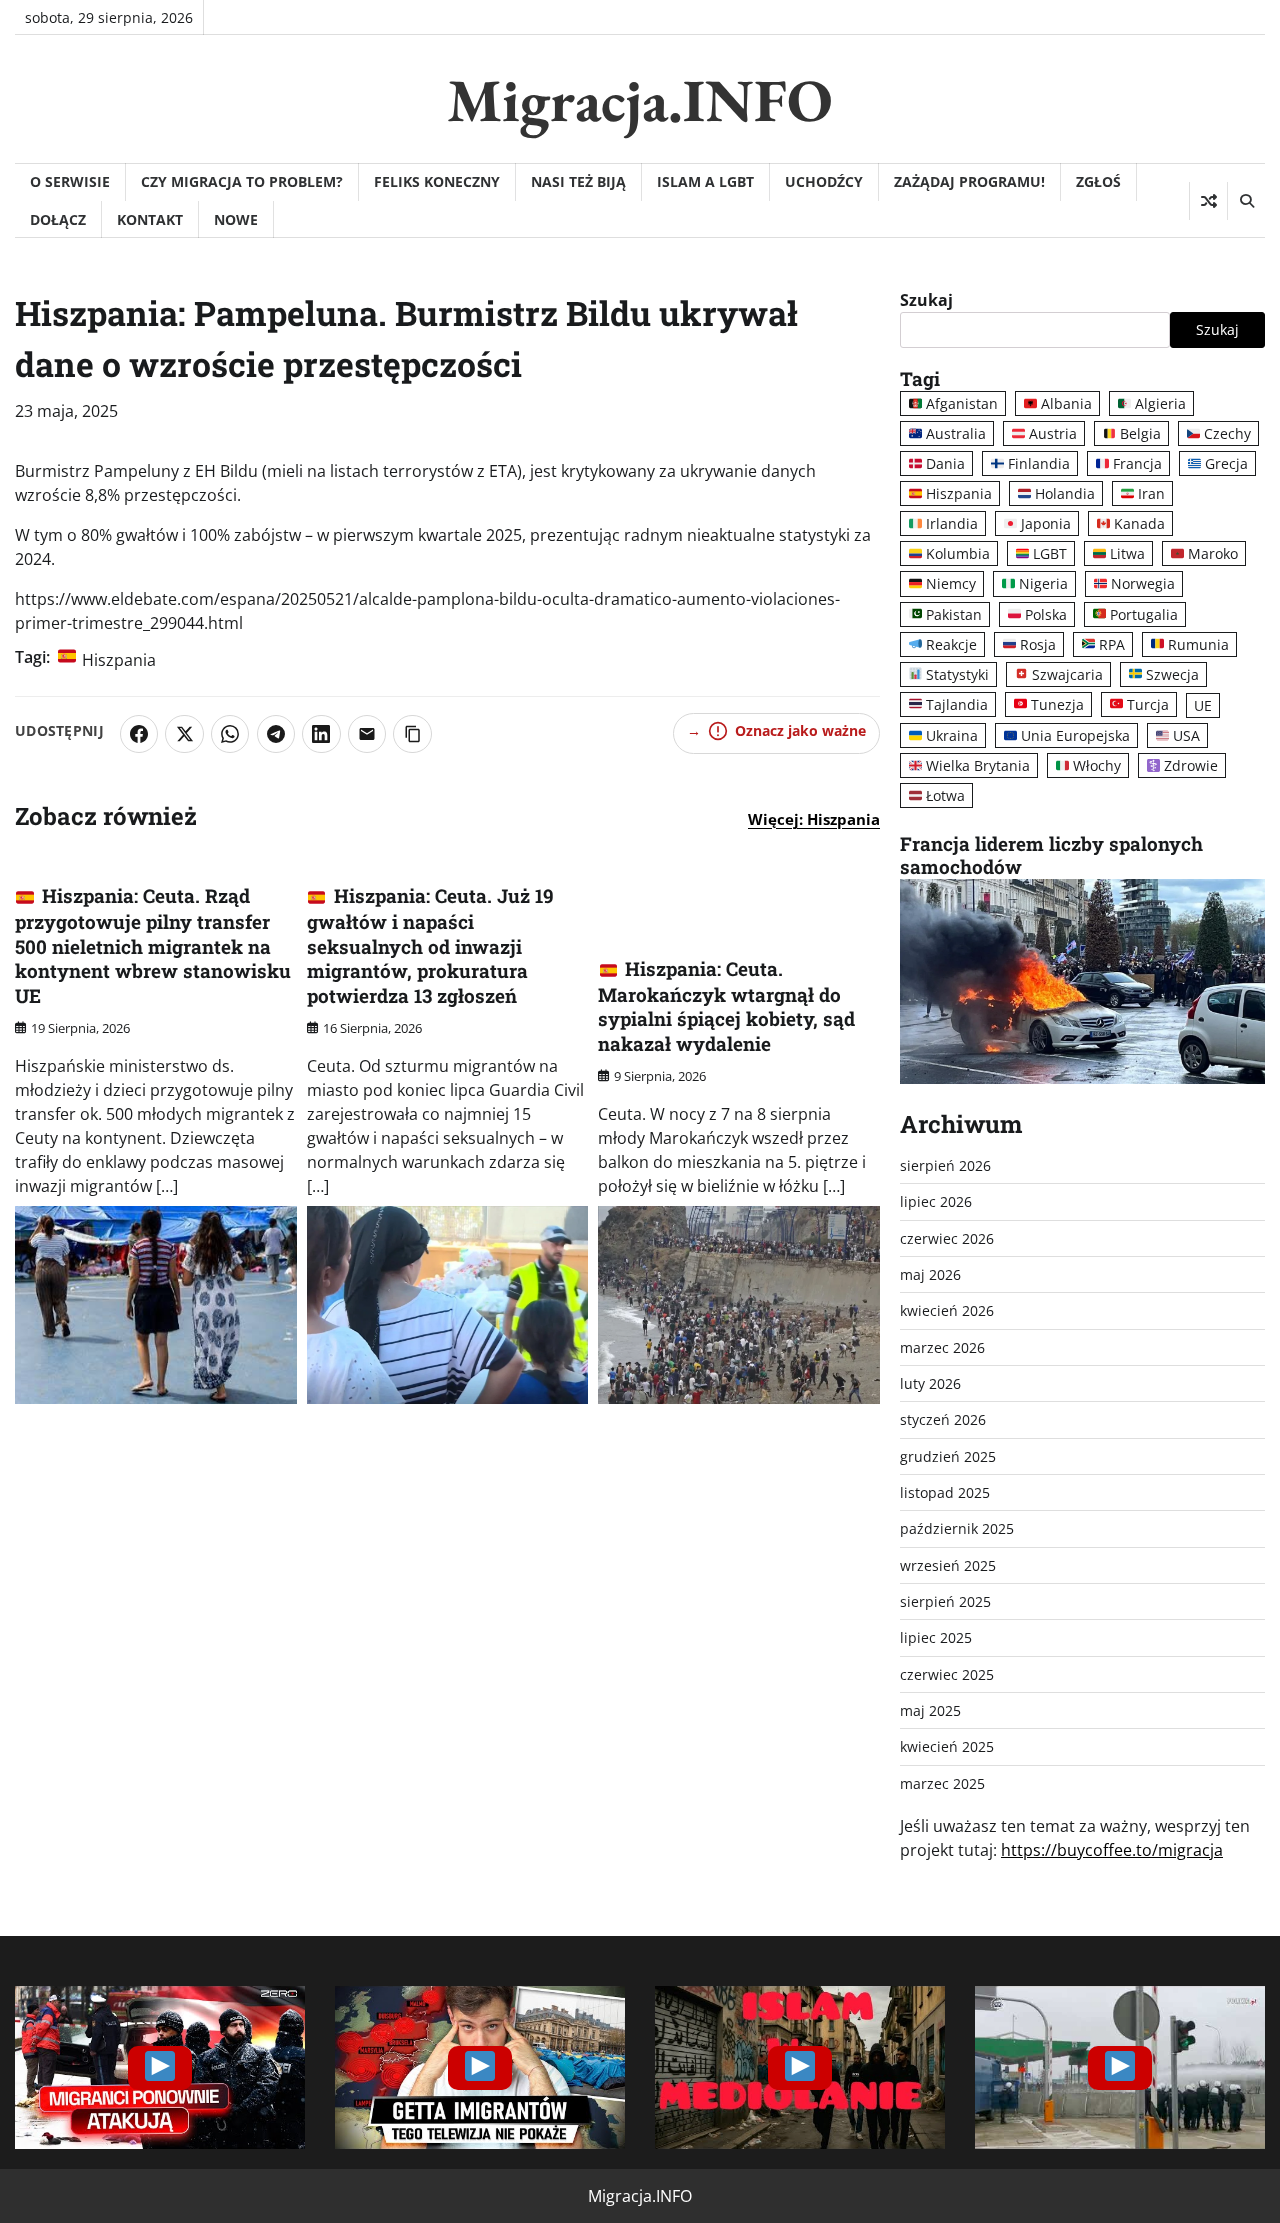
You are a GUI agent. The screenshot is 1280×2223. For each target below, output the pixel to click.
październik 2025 (957, 1528)
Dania (945, 463)
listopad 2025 (945, 1492)
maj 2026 (930, 1274)
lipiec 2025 (936, 1637)
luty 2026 (930, 1383)
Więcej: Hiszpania (814, 819)
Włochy (1097, 765)
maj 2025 (930, 1710)
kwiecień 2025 (947, 1746)
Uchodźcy (824, 181)
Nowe (236, 219)
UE (1203, 705)
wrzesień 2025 (948, 1565)
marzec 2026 (942, 1347)
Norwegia (1143, 583)
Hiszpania (118, 660)
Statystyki (957, 674)
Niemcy (951, 583)
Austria (1053, 433)
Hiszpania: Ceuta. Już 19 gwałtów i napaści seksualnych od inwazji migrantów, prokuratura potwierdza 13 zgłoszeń (430, 945)
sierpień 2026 (945, 1165)
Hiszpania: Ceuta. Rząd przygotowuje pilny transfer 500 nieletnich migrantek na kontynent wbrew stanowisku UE (153, 945)
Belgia (1140, 433)
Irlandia (952, 523)
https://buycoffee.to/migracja (1112, 1850)
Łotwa (945, 795)
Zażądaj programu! (969, 181)
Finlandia (1039, 463)
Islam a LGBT (705, 181)
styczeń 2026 (943, 1419)
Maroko (1213, 553)
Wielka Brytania (978, 765)
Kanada (1139, 523)
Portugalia (1144, 614)
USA (1186, 735)
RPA (1112, 644)
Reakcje (951, 644)
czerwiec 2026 (947, 1238)
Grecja (1226, 463)
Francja (1137, 463)
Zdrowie (1191, 765)
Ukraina (952, 735)
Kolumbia (958, 553)
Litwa (1127, 553)
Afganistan (962, 403)
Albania (1066, 403)
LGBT (1050, 553)
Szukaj (926, 300)
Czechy (1227, 433)
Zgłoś (1098, 181)
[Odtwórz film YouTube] (160, 2067)
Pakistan (954, 614)
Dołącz (58, 219)
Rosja (1038, 644)
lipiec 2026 (936, 1201)
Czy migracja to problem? (242, 181)
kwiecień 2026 (947, 1310)
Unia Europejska (1075, 735)
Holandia (1065, 493)
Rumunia (1198, 644)
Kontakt (150, 219)
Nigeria (1043, 583)
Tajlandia (957, 704)
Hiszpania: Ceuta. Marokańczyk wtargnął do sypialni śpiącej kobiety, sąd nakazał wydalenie (726, 1006)
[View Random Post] (1208, 201)
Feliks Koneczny (437, 181)
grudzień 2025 (948, 1456)
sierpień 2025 (945, 1601)
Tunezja (1057, 704)
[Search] (1246, 201)
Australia (956, 433)
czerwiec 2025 (947, 1674)
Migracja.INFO (640, 100)
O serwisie (70, 181)
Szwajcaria (1067, 674)
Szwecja (1172, 674)
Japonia (1046, 523)
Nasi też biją (578, 181)
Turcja (1148, 704)
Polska (1046, 614)
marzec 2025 (942, 1783)
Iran (1151, 493)
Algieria (1160, 403)
